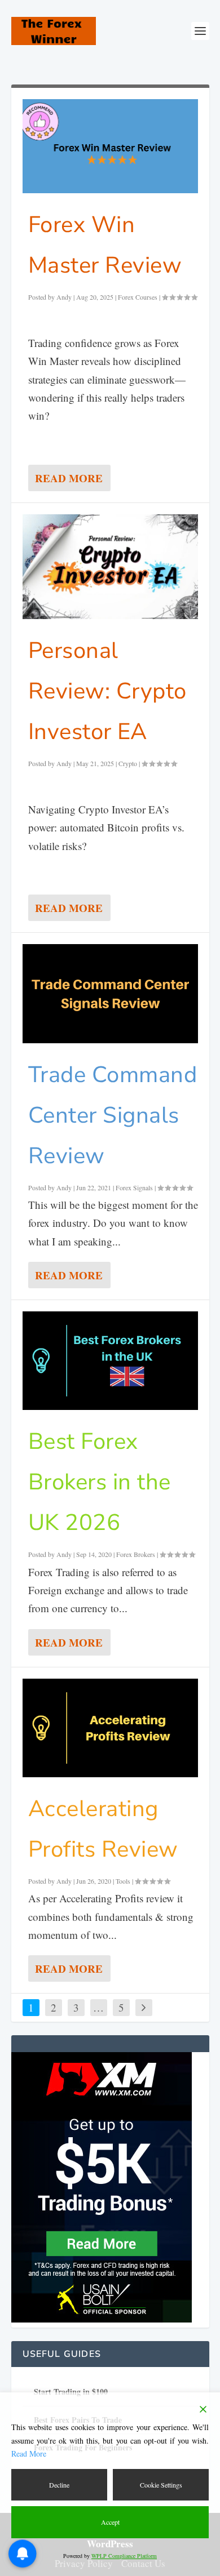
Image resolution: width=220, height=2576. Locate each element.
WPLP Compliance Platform (124, 2556)
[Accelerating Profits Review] (110, 1728)
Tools (123, 1881)
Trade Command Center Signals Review (113, 1115)
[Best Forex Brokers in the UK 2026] (110, 1361)
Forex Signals (134, 1187)
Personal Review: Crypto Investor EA (107, 691)
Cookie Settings (161, 2485)
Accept (110, 2522)
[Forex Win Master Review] (110, 146)
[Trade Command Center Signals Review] (110, 993)
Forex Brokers (136, 1554)
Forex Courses (138, 297)
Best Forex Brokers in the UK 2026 (100, 1482)
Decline (59, 2485)
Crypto (128, 763)
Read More (69, 478)
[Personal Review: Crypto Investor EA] (110, 567)
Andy (64, 297)
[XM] (102, 2319)
